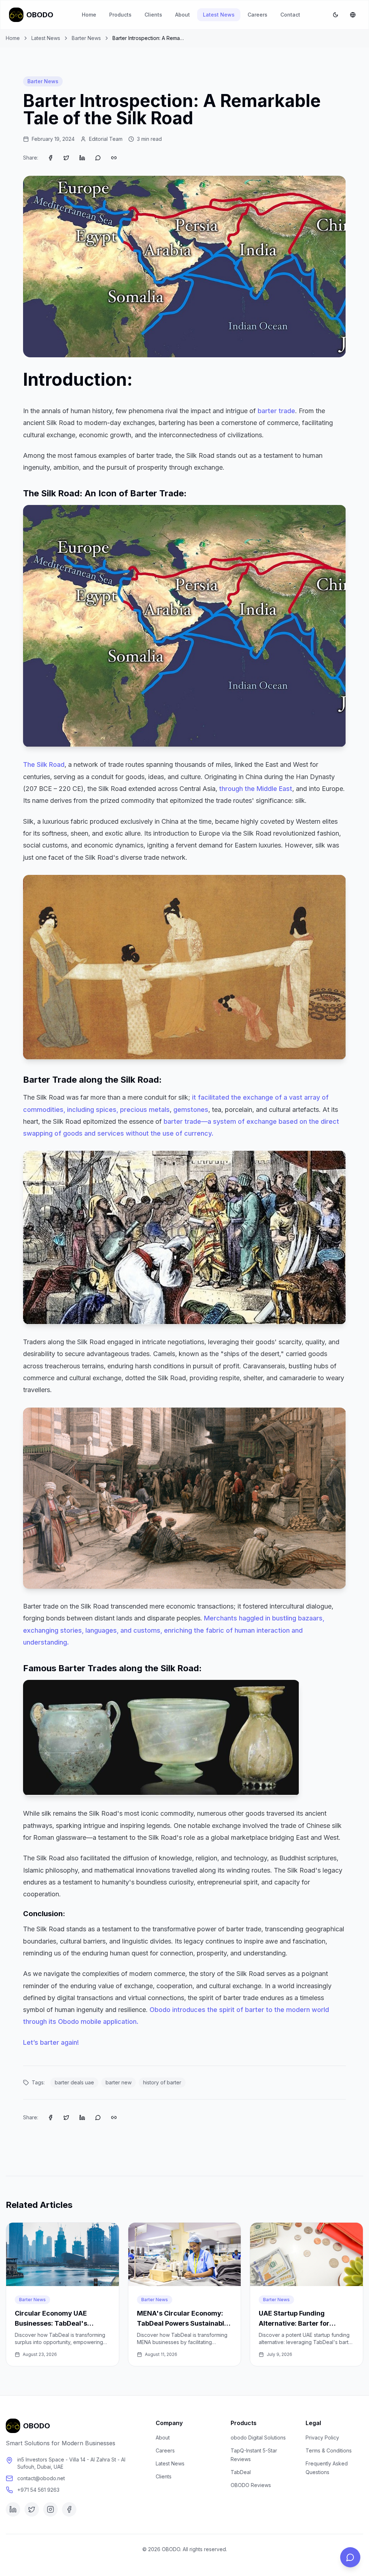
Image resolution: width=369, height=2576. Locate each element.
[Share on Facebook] (50, 158)
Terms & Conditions (329, 2450)
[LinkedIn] (13, 2509)
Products (120, 15)
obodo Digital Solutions (258, 2438)
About (183, 15)
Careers (257, 15)
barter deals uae (74, 2082)
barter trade (276, 411)
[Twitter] (32, 2509)
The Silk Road (44, 764)
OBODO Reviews (251, 2485)
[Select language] (353, 15)
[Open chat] (350, 2557)
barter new (119, 2082)
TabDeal (241, 2472)
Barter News (86, 38)
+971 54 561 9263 (38, 2490)
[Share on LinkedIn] (82, 158)
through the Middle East (256, 789)
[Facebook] (69, 2509)
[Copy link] (114, 158)
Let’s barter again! (51, 2042)
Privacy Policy (322, 2438)
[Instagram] (50, 2509)
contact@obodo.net (41, 2478)
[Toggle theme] (335, 15)
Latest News (219, 15)
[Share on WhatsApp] (98, 158)
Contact (290, 15)
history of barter (162, 2082)
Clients (153, 15)
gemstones (191, 1110)
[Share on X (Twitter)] (66, 158)
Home (89, 15)
